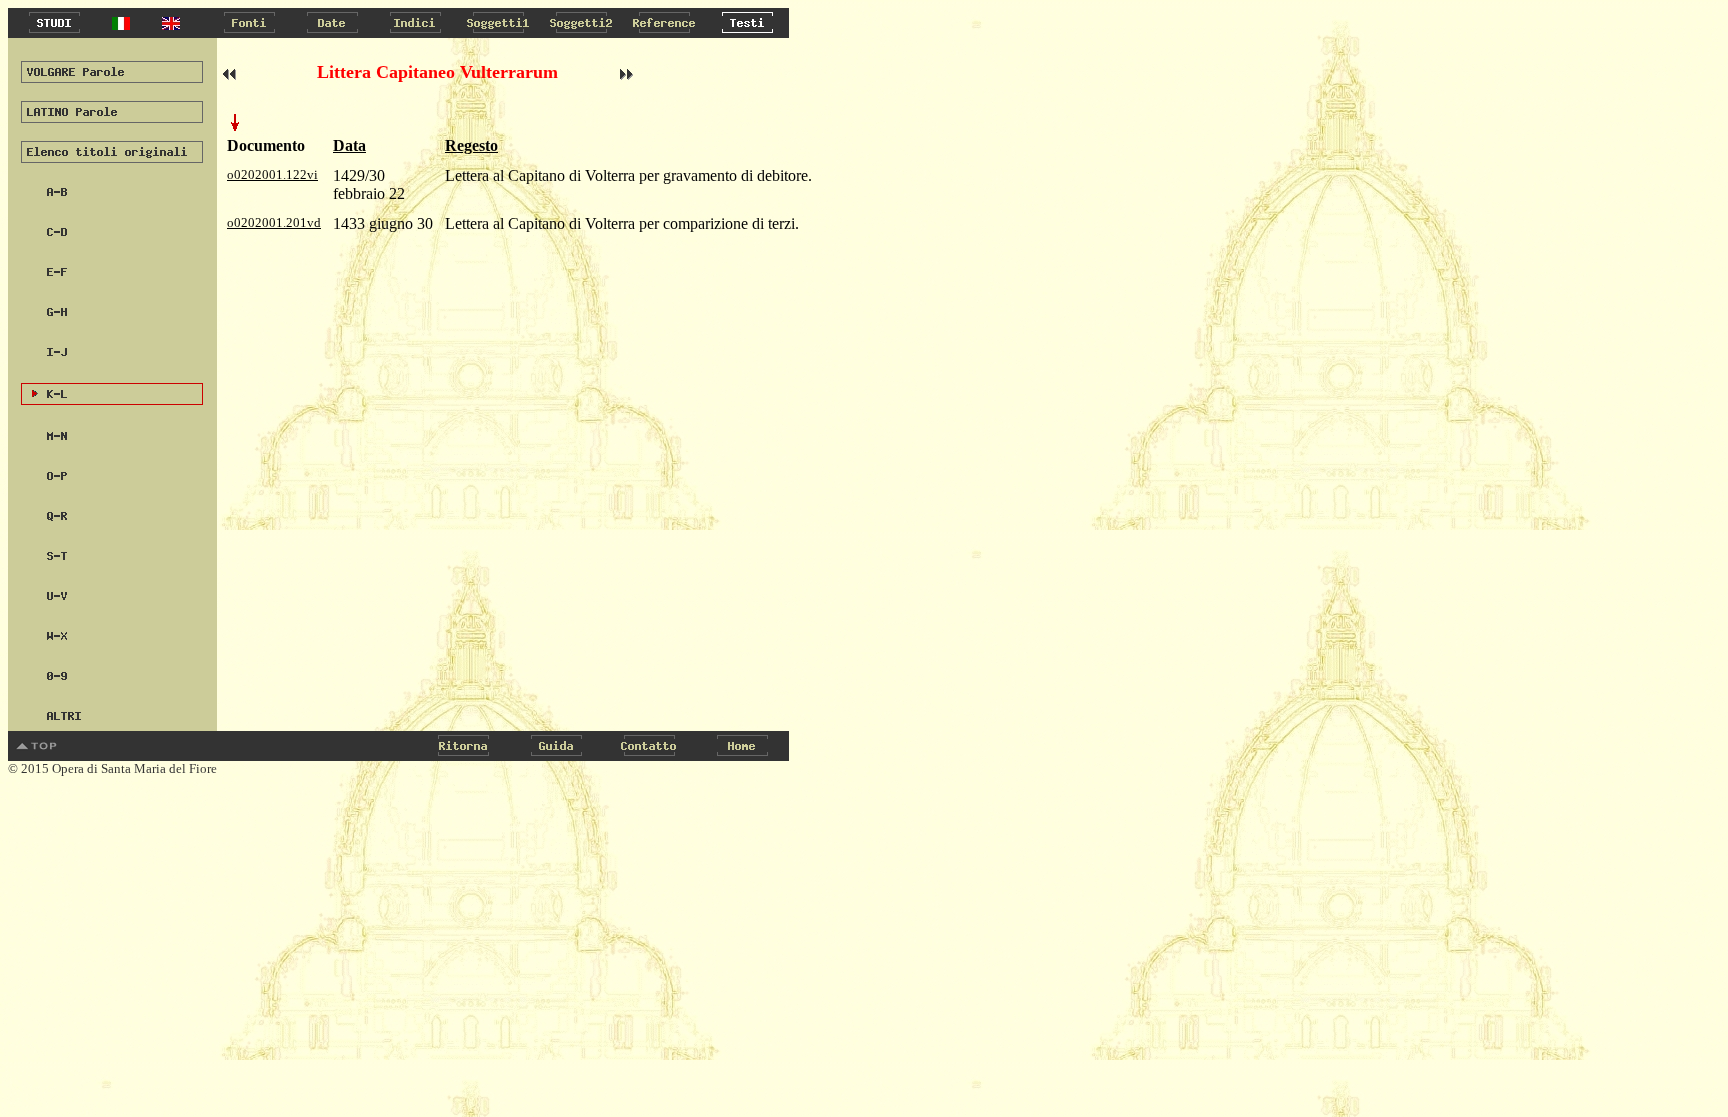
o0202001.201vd (274, 222)
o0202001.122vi (272, 174)
